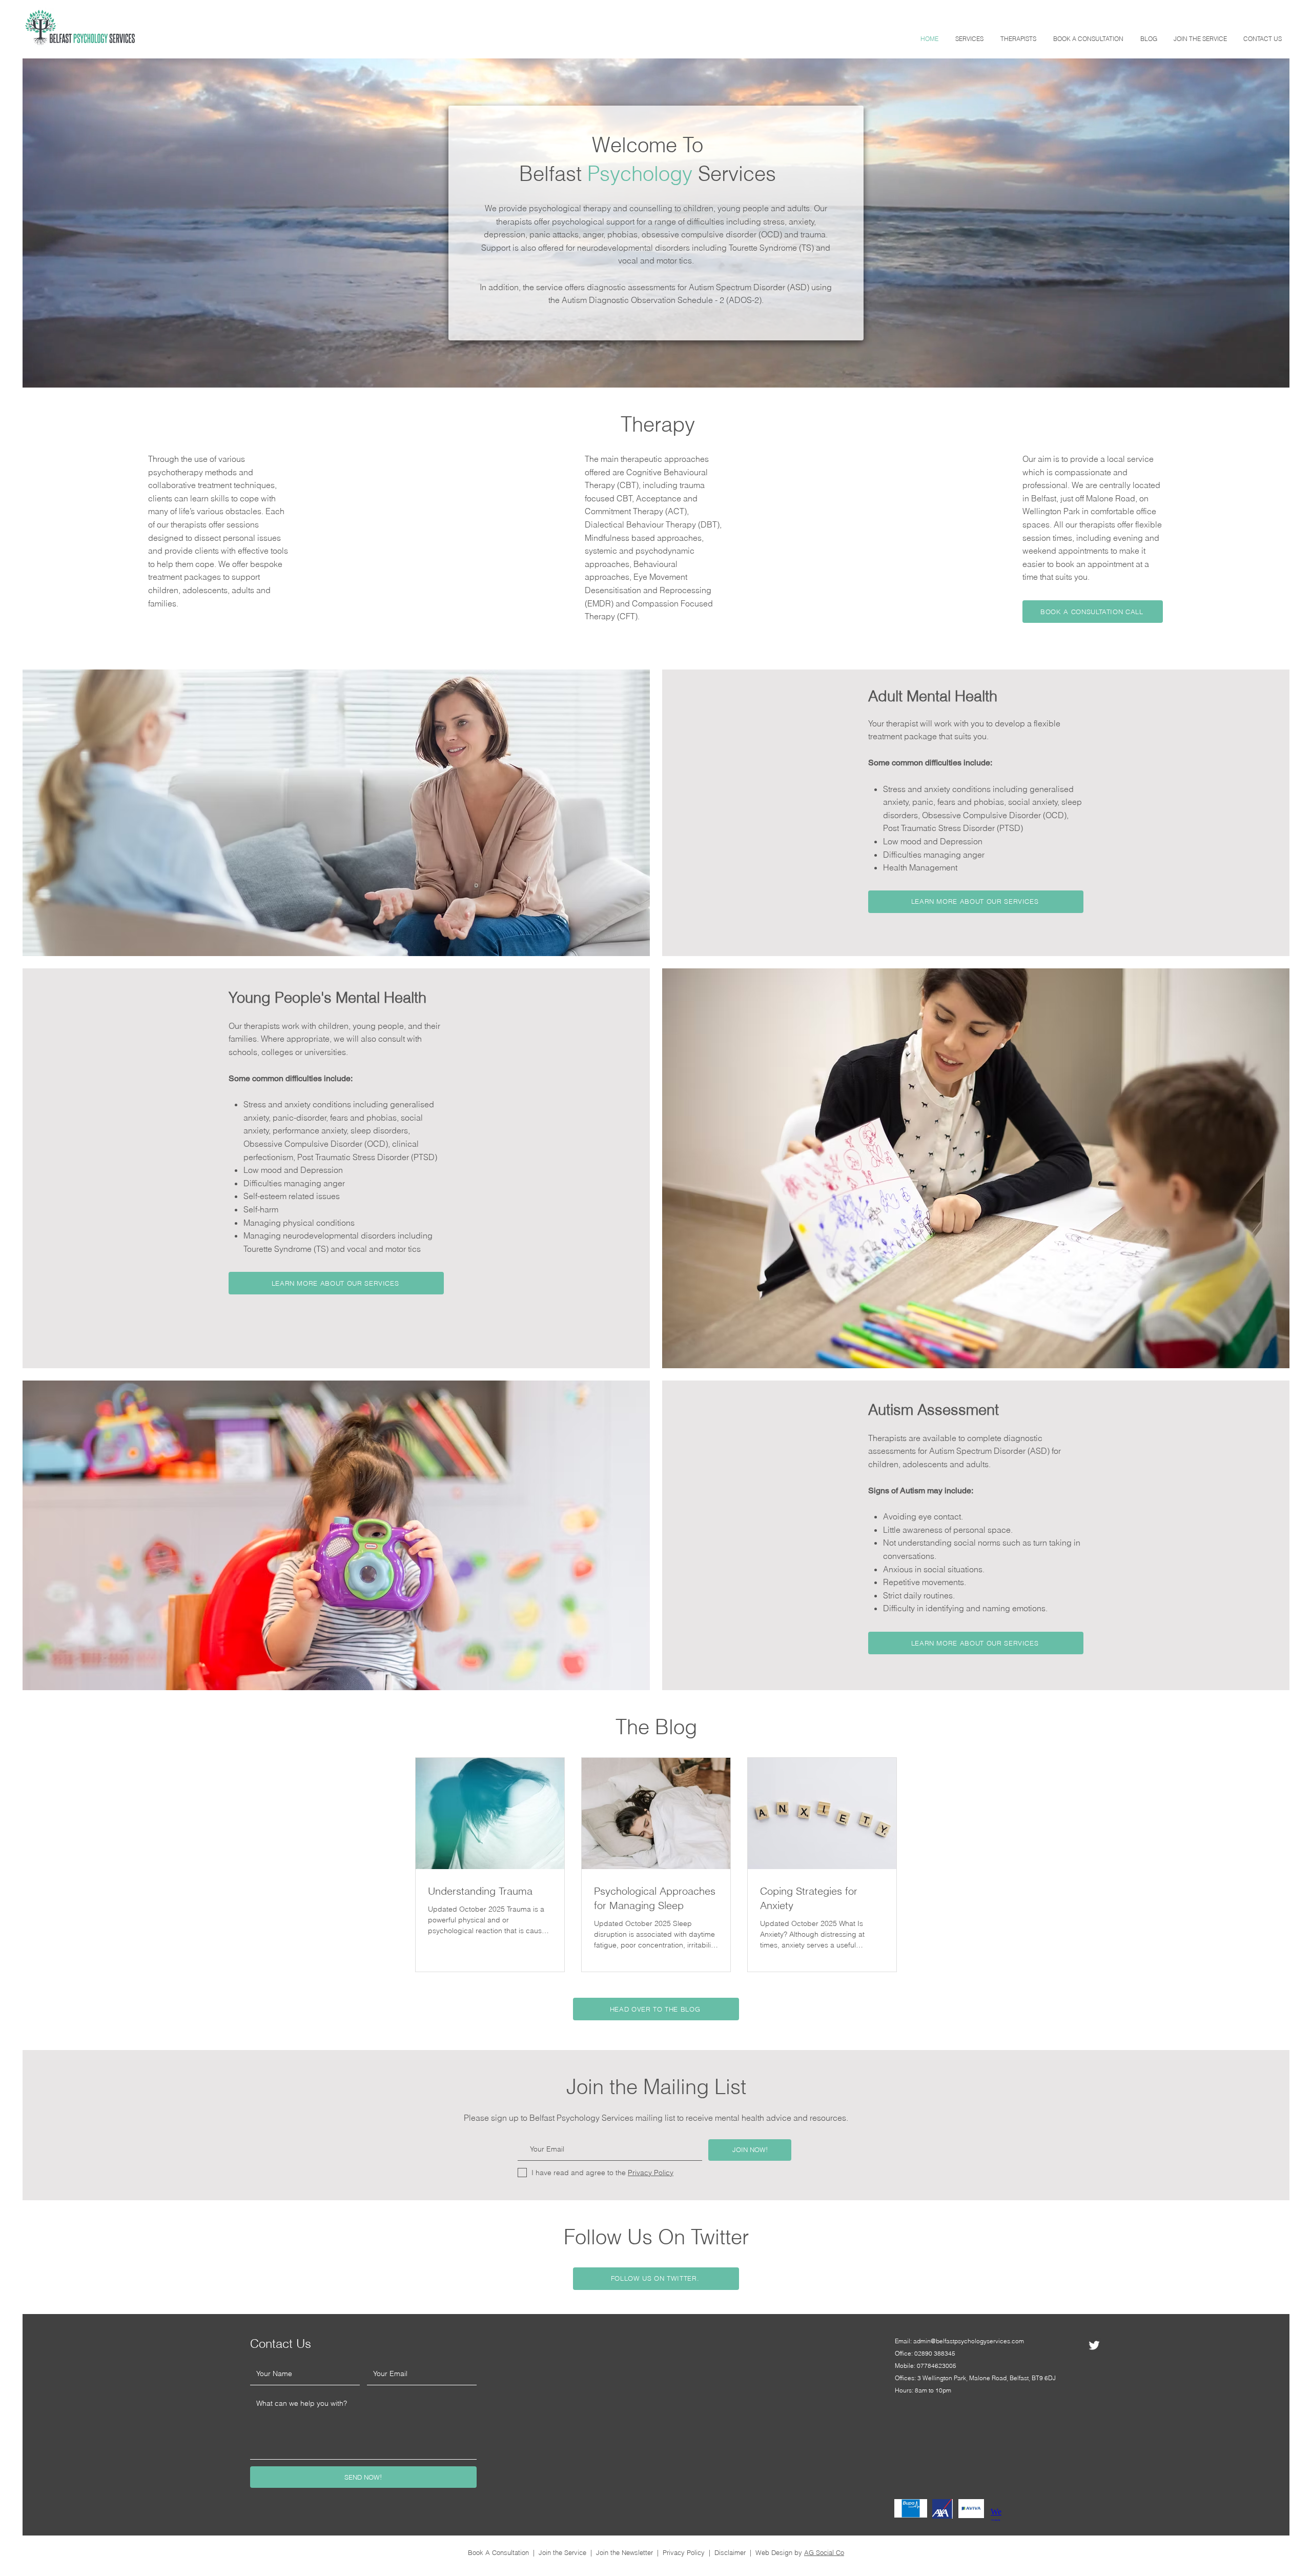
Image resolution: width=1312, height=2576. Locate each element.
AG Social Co (824, 2552)
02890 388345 (935, 2353)
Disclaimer (730, 2552)
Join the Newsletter (624, 2552)
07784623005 (937, 2366)
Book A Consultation (498, 2552)
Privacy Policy (684, 2552)
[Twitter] (1094, 2345)
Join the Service (562, 2552)
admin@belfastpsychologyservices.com (969, 2341)
